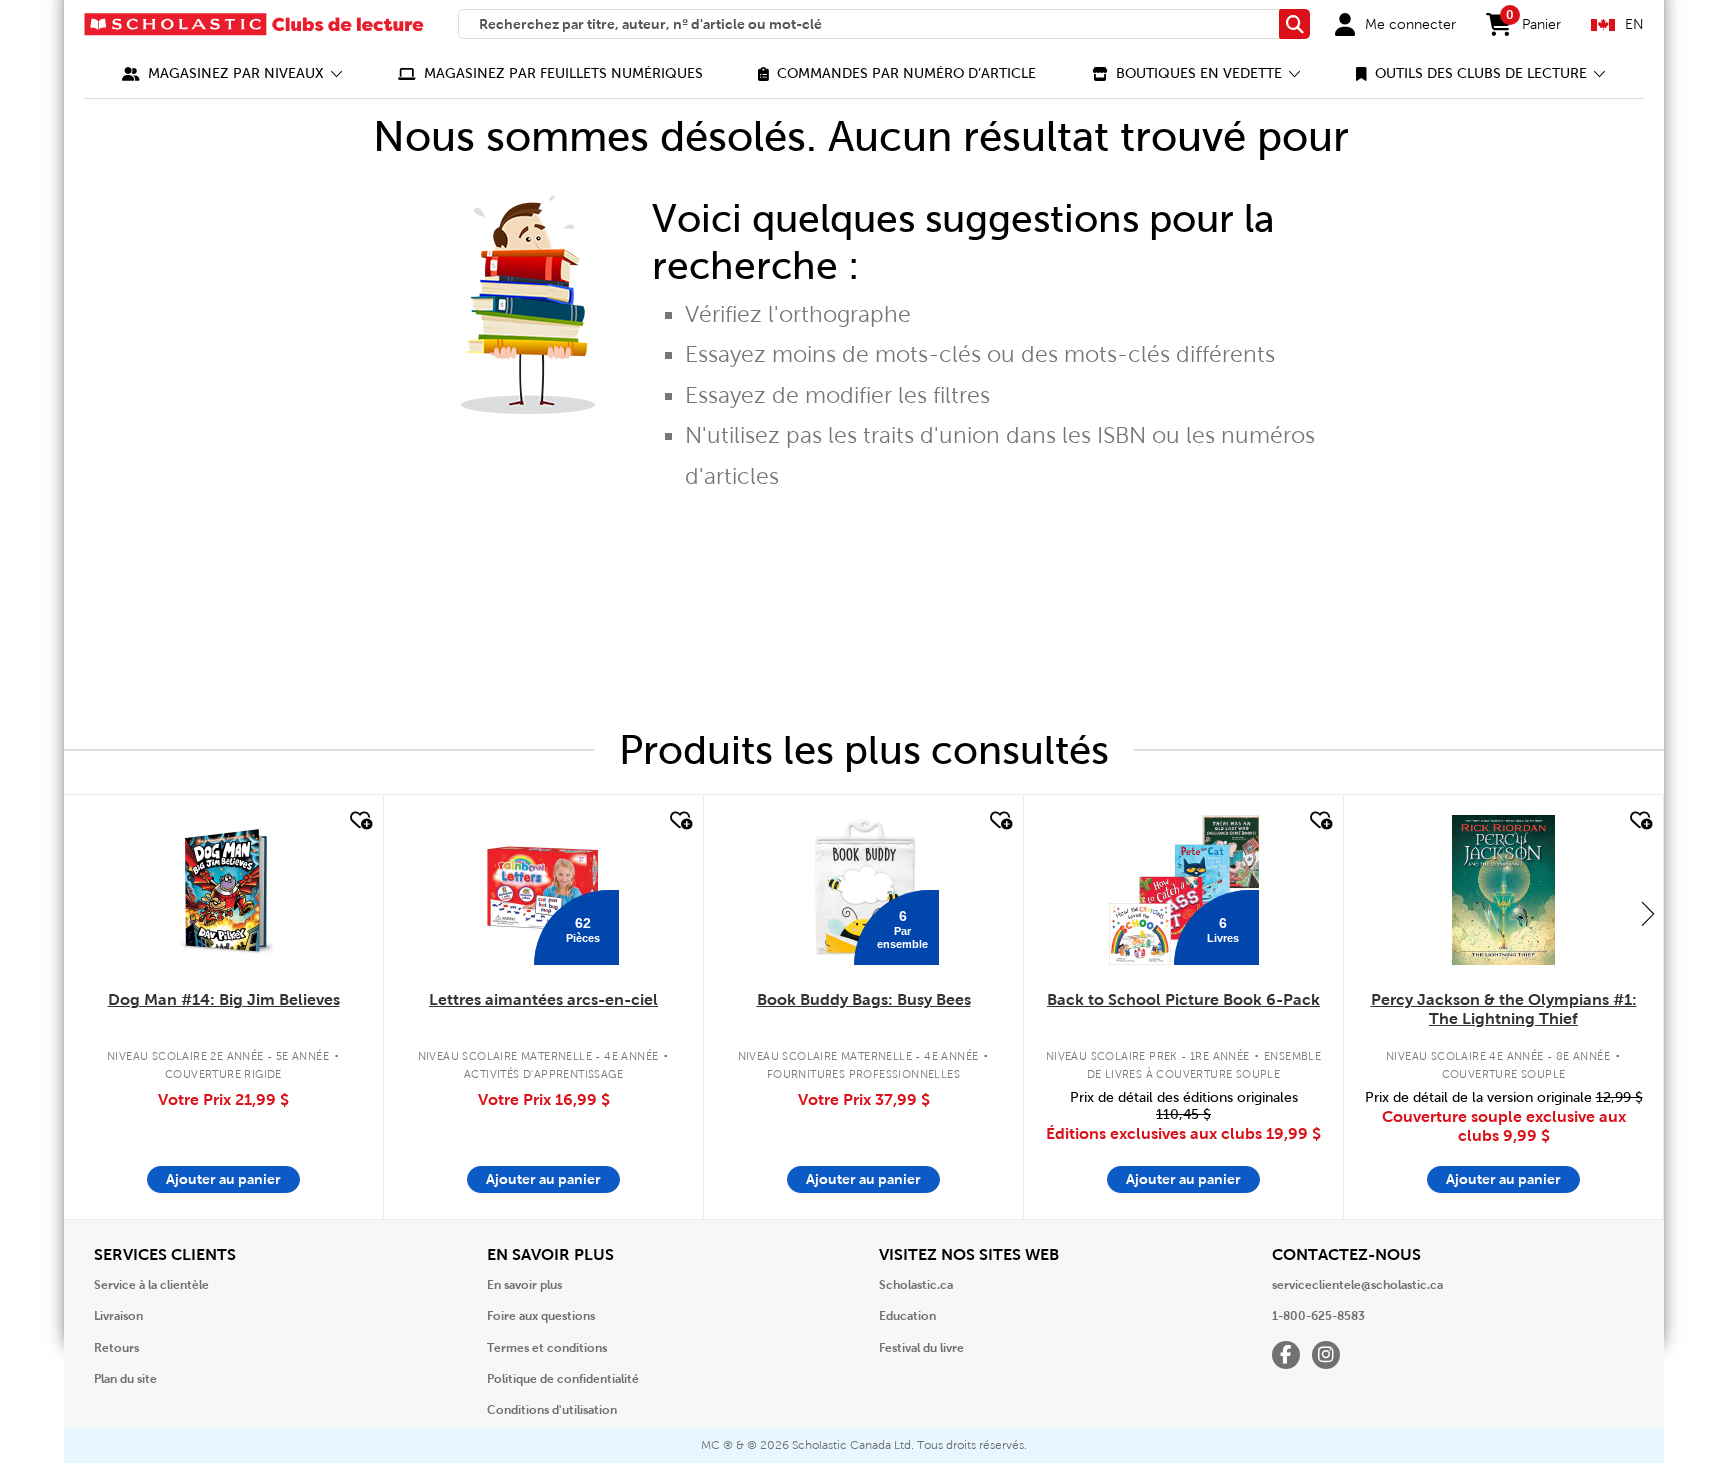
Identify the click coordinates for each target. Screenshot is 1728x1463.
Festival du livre (921, 1348)
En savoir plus (524, 1285)
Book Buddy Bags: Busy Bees (864, 999)
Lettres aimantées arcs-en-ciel (543, 999)
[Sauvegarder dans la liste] (359, 821)
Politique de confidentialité (563, 1379)
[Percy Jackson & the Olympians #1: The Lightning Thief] (1503, 890)
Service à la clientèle (151, 1285)
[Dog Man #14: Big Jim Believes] (223, 890)
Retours (116, 1348)
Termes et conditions (547, 1348)
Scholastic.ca (916, 1285)
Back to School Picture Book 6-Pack (1183, 999)
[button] (232, 73)
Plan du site (125, 1379)
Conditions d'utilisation (552, 1410)
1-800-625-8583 (1318, 1316)
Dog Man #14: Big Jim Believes (224, 999)
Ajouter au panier (223, 1179)
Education (907, 1316)
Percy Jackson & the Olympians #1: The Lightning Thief (1504, 1009)
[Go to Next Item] (1648, 913)
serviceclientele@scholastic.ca (1357, 1285)
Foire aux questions (541, 1316)
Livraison (118, 1316)
